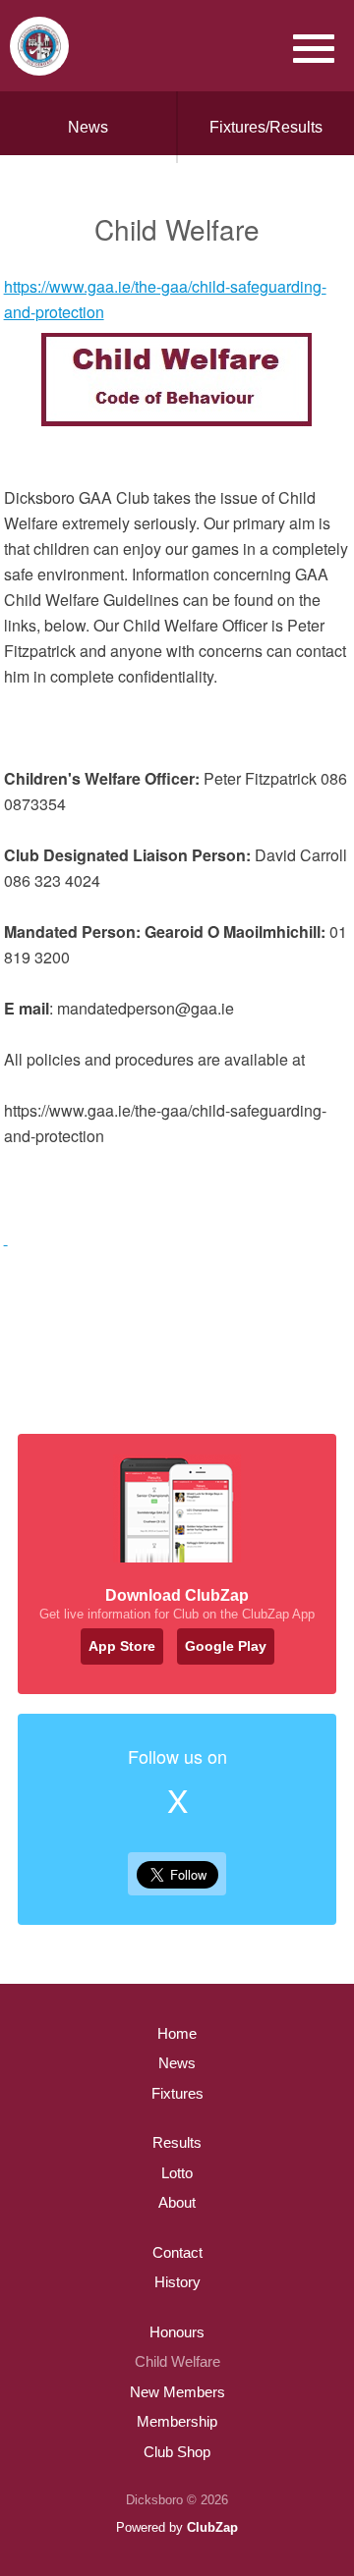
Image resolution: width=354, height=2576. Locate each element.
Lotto (177, 2173)
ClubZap (212, 2527)
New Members (177, 2392)
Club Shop (177, 2452)
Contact (177, 2252)
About (177, 2202)
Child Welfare (177, 2361)
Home (177, 2033)
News (88, 127)
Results (177, 2142)
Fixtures (177, 2093)
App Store (122, 1646)
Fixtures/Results (266, 127)
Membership (177, 2421)
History (177, 2282)
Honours (177, 2332)
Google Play (226, 1646)
